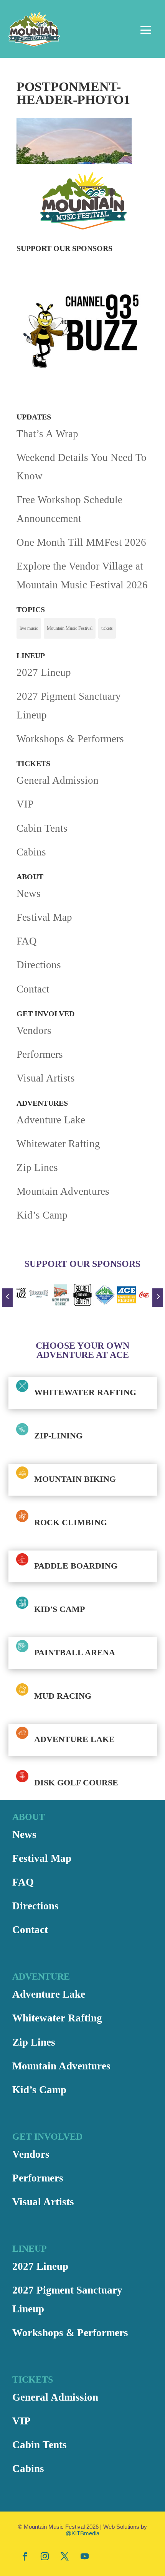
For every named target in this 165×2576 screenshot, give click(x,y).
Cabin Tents (42, 828)
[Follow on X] (64, 2556)
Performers (40, 1054)
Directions (39, 965)
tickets (107, 628)
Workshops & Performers (70, 739)
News (29, 893)
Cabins (31, 852)
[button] (7, 1298)
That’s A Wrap (47, 434)
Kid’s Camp (42, 1215)
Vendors (34, 1030)
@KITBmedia (82, 2533)
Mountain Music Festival (70, 628)
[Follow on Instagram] (45, 2556)
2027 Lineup (44, 672)
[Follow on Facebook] (25, 2556)
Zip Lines (37, 1167)
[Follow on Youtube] (84, 2556)
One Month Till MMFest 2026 (81, 542)
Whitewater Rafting (58, 1144)
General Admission (58, 780)
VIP (25, 804)
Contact (33, 989)
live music (29, 628)
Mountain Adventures (63, 1191)
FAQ (27, 941)
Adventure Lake (51, 1120)
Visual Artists (46, 1078)
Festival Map (44, 917)
